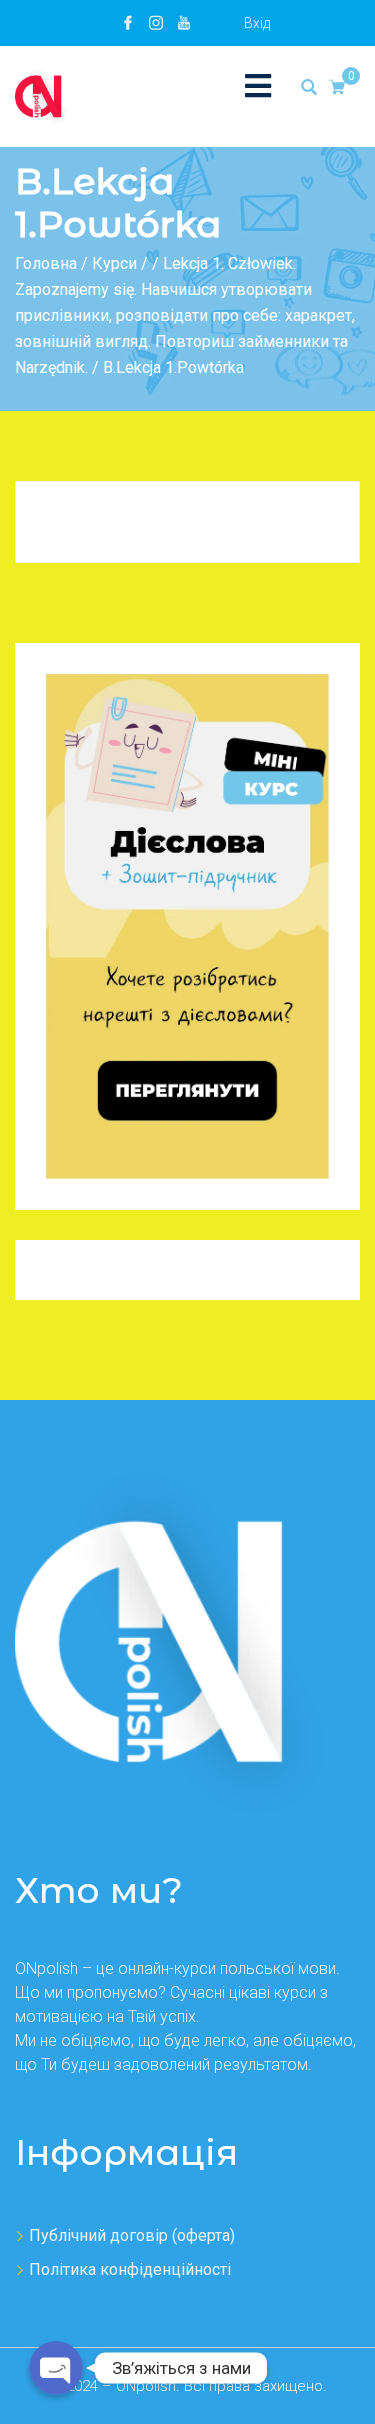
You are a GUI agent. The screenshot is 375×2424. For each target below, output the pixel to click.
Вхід (257, 23)
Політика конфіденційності (130, 2269)
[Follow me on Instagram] (156, 23)
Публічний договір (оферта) (132, 2235)
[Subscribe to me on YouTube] (184, 23)
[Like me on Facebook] (128, 23)
